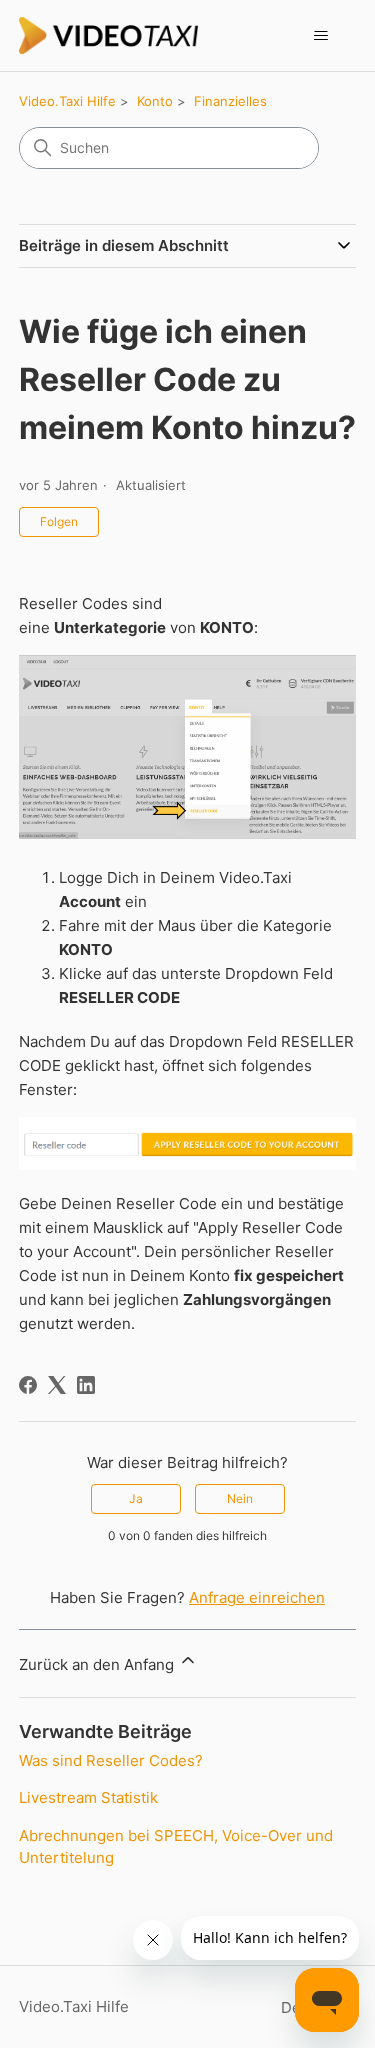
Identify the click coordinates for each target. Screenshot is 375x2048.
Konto (155, 101)
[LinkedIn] (86, 1385)
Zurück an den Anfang (98, 1664)
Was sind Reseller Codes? (111, 1760)
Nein (240, 1498)
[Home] (109, 35)
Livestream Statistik (88, 1797)
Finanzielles (230, 101)
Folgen (59, 521)
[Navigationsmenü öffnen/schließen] (320, 36)
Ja (136, 1498)
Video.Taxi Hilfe (67, 101)
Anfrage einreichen (257, 1597)
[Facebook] (28, 1385)
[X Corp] (57, 1385)
